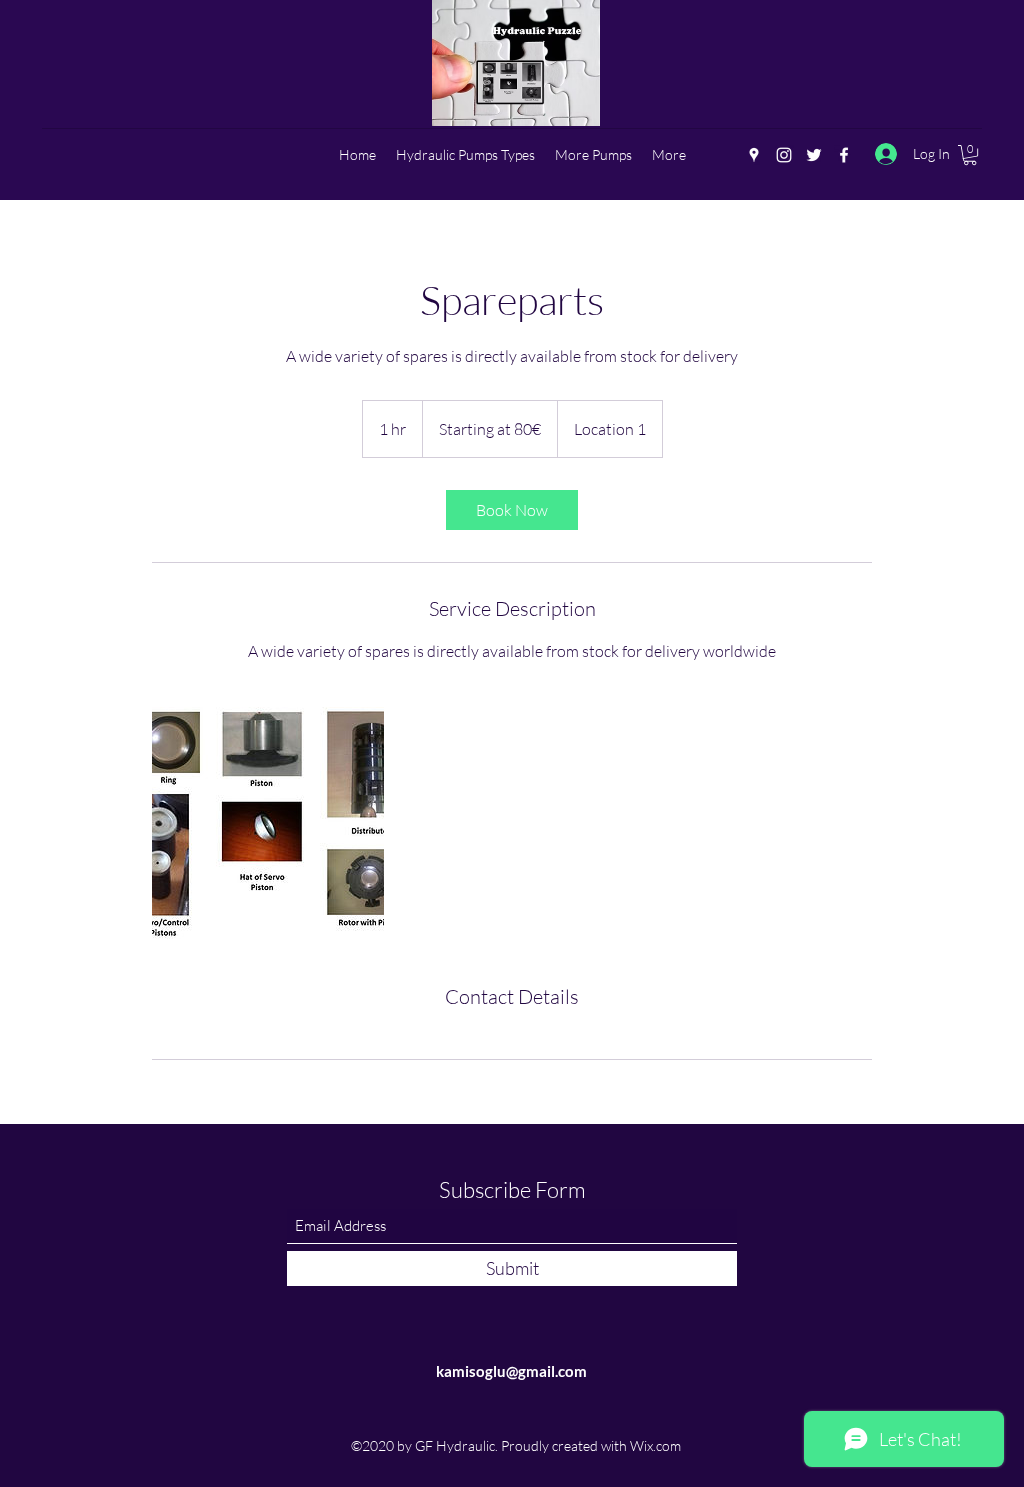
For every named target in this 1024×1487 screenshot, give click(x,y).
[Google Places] (754, 155)
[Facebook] (844, 155)
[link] (512, 510)
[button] (970, 155)
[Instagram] (784, 155)
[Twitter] (814, 155)
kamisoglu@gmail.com (511, 1371)
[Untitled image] (268, 823)
